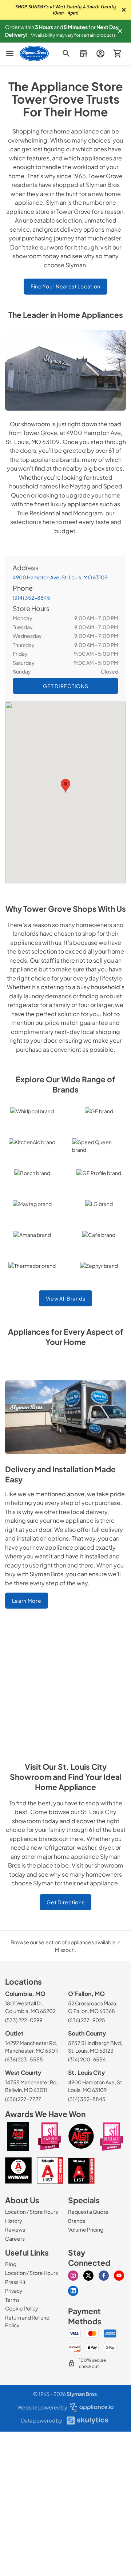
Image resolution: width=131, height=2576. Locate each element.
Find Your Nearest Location (65, 286)
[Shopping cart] (117, 54)
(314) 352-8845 (31, 598)
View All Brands (66, 1298)
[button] (120, 31)
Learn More (27, 1601)
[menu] (10, 53)
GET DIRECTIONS (66, 686)
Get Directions (66, 1902)
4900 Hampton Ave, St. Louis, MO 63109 (60, 577)
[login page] (100, 54)
